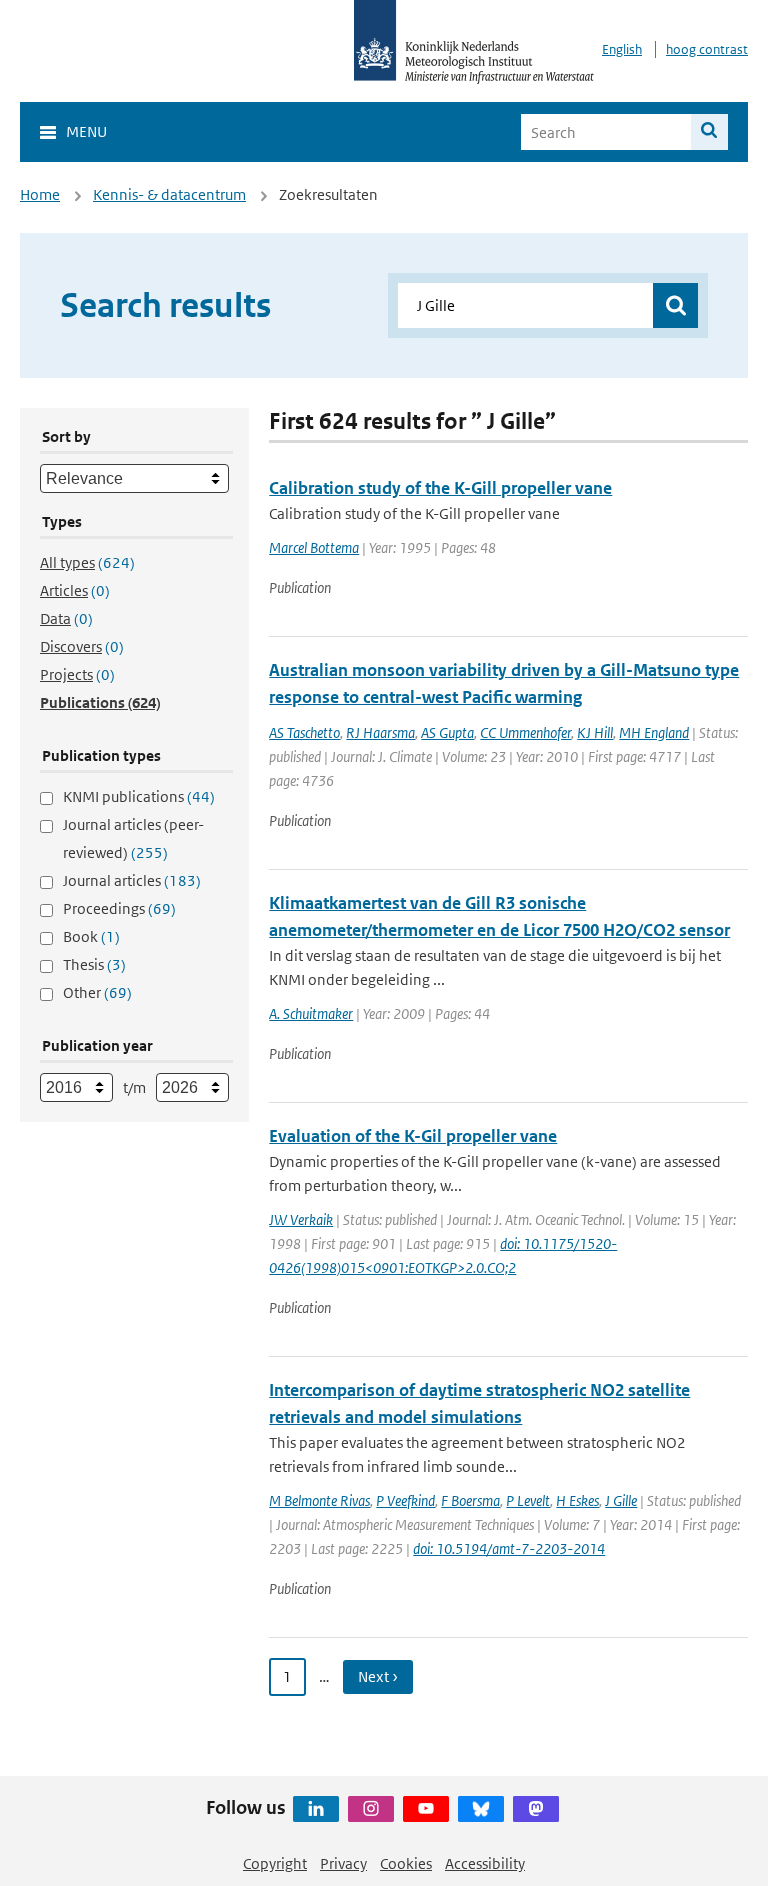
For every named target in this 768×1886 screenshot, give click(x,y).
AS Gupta (447, 732)
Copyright (275, 1863)
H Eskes (577, 1500)
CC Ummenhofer (525, 732)
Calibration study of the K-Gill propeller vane (440, 488)
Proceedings (119, 908)
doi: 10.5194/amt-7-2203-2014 (509, 1548)
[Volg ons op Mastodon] (536, 1809)
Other (97, 992)
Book (91, 936)
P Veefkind (405, 1500)
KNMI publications (139, 796)
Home (40, 194)
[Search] (709, 132)
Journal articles (132, 880)
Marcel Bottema (314, 547)
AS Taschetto (304, 732)
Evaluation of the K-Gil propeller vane (413, 1136)
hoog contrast (707, 49)
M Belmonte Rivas (319, 1500)
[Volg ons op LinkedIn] (316, 1809)
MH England (654, 732)
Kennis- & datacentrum (169, 194)
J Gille (621, 1500)
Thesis (94, 964)
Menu (86, 131)
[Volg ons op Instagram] (371, 1809)
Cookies (406, 1863)
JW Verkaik (301, 1219)
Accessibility (485, 1863)
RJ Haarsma (380, 732)
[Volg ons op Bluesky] (481, 1809)
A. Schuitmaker (311, 1013)
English (622, 49)
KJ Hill (595, 732)
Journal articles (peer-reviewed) (133, 838)
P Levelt (528, 1500)
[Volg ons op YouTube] (426, 1809)
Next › (378, 1676)
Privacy (343, 1863)
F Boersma (470, 1500)
